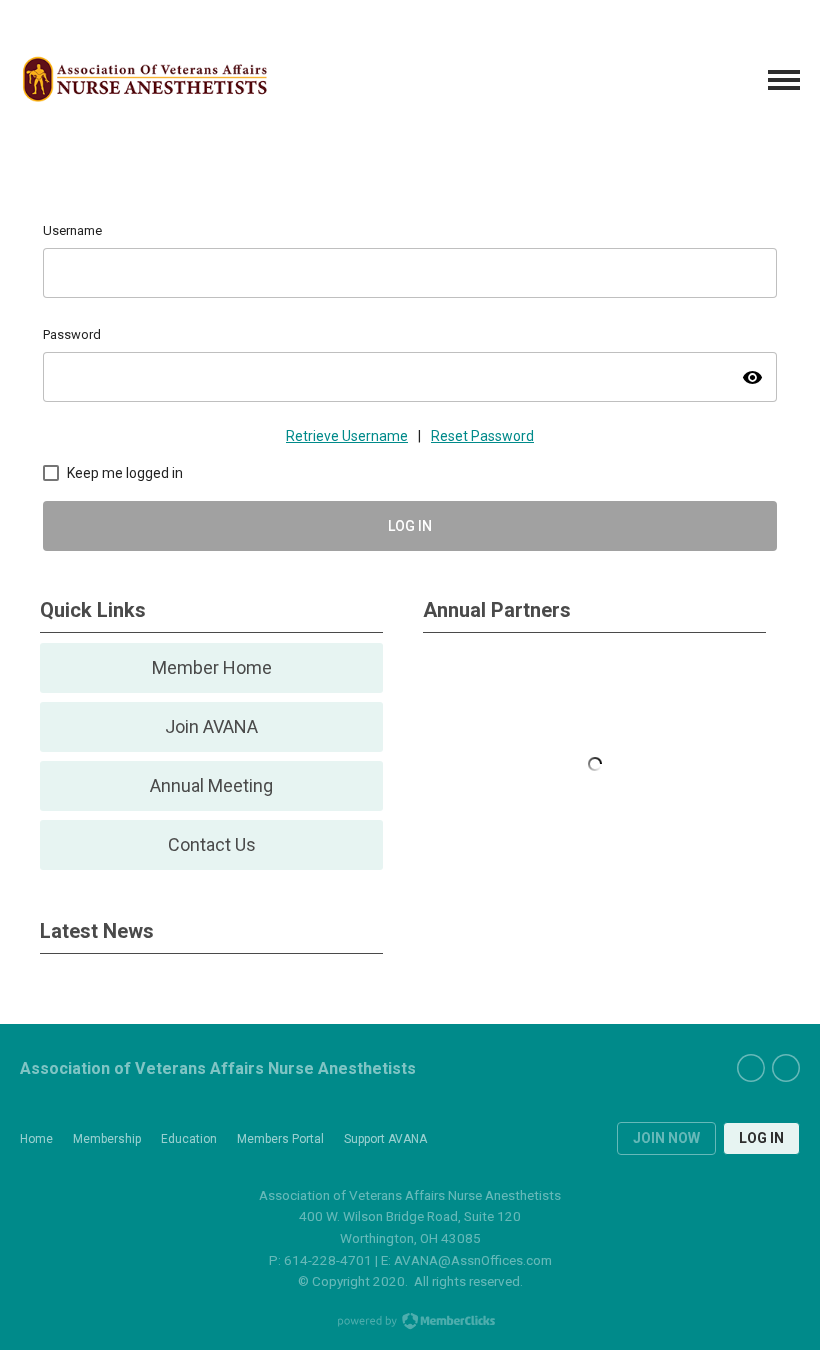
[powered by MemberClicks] (410, 1323)
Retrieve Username (347, 436)
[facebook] (751, 1068)
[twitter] (786, 1068)
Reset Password (482, 436)
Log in (761, 1138)
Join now (666, 1138)
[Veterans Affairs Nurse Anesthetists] (145, 80)
